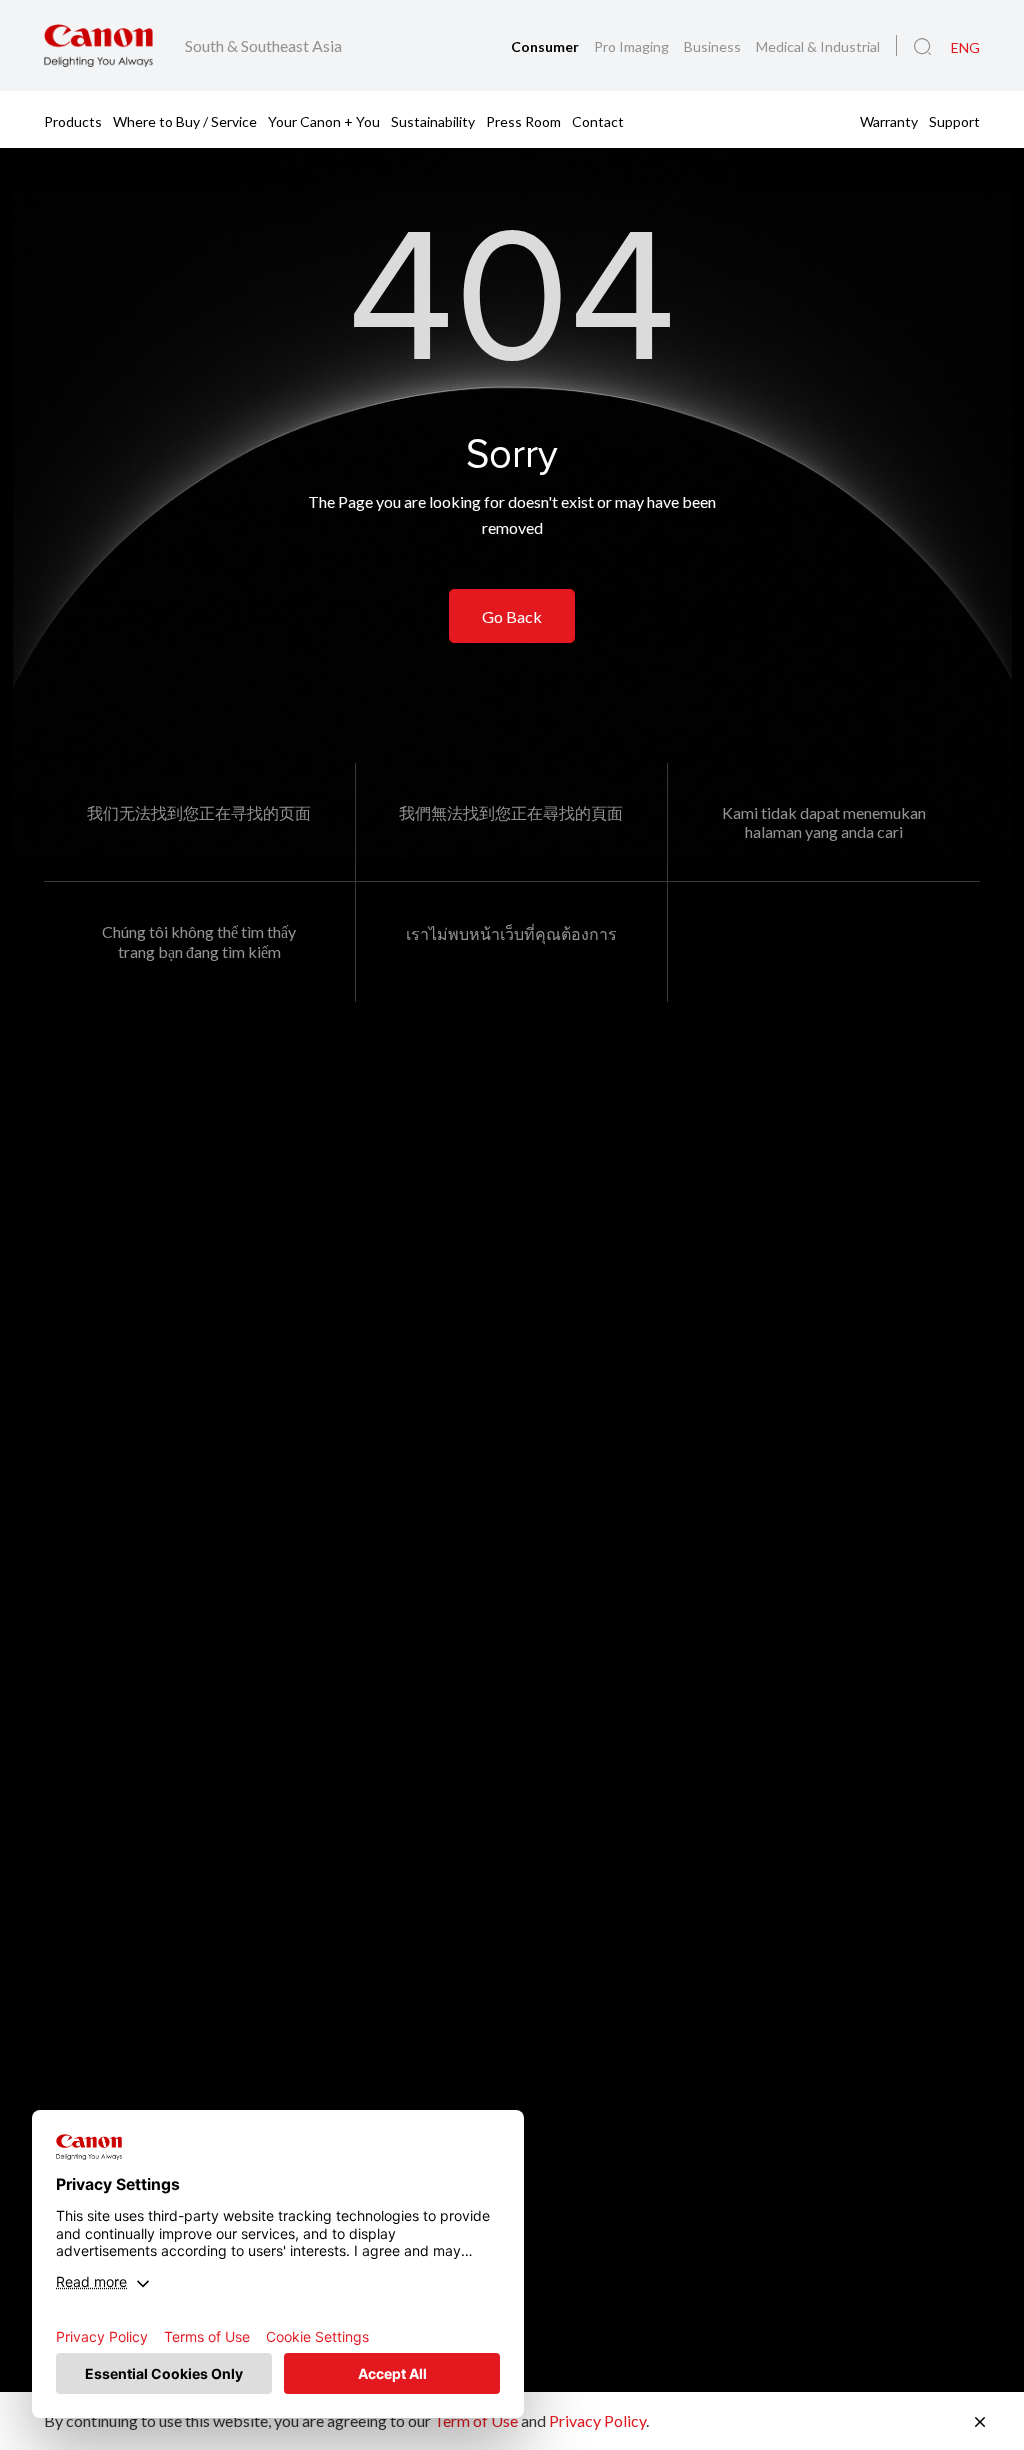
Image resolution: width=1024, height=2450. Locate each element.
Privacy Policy (597, 2420)
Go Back (512, 616)
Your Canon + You (324, 120)
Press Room (523, 120)
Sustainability (433, 120)
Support (954, 120)
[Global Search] (922, 47)
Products (73, 120)
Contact (598, 120)
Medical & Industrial (818, 46)
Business (714, 46)
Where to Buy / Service (185, 120)
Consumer (546, 46)
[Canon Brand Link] (98, 45)
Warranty (889, 120)
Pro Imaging (633, 46)
